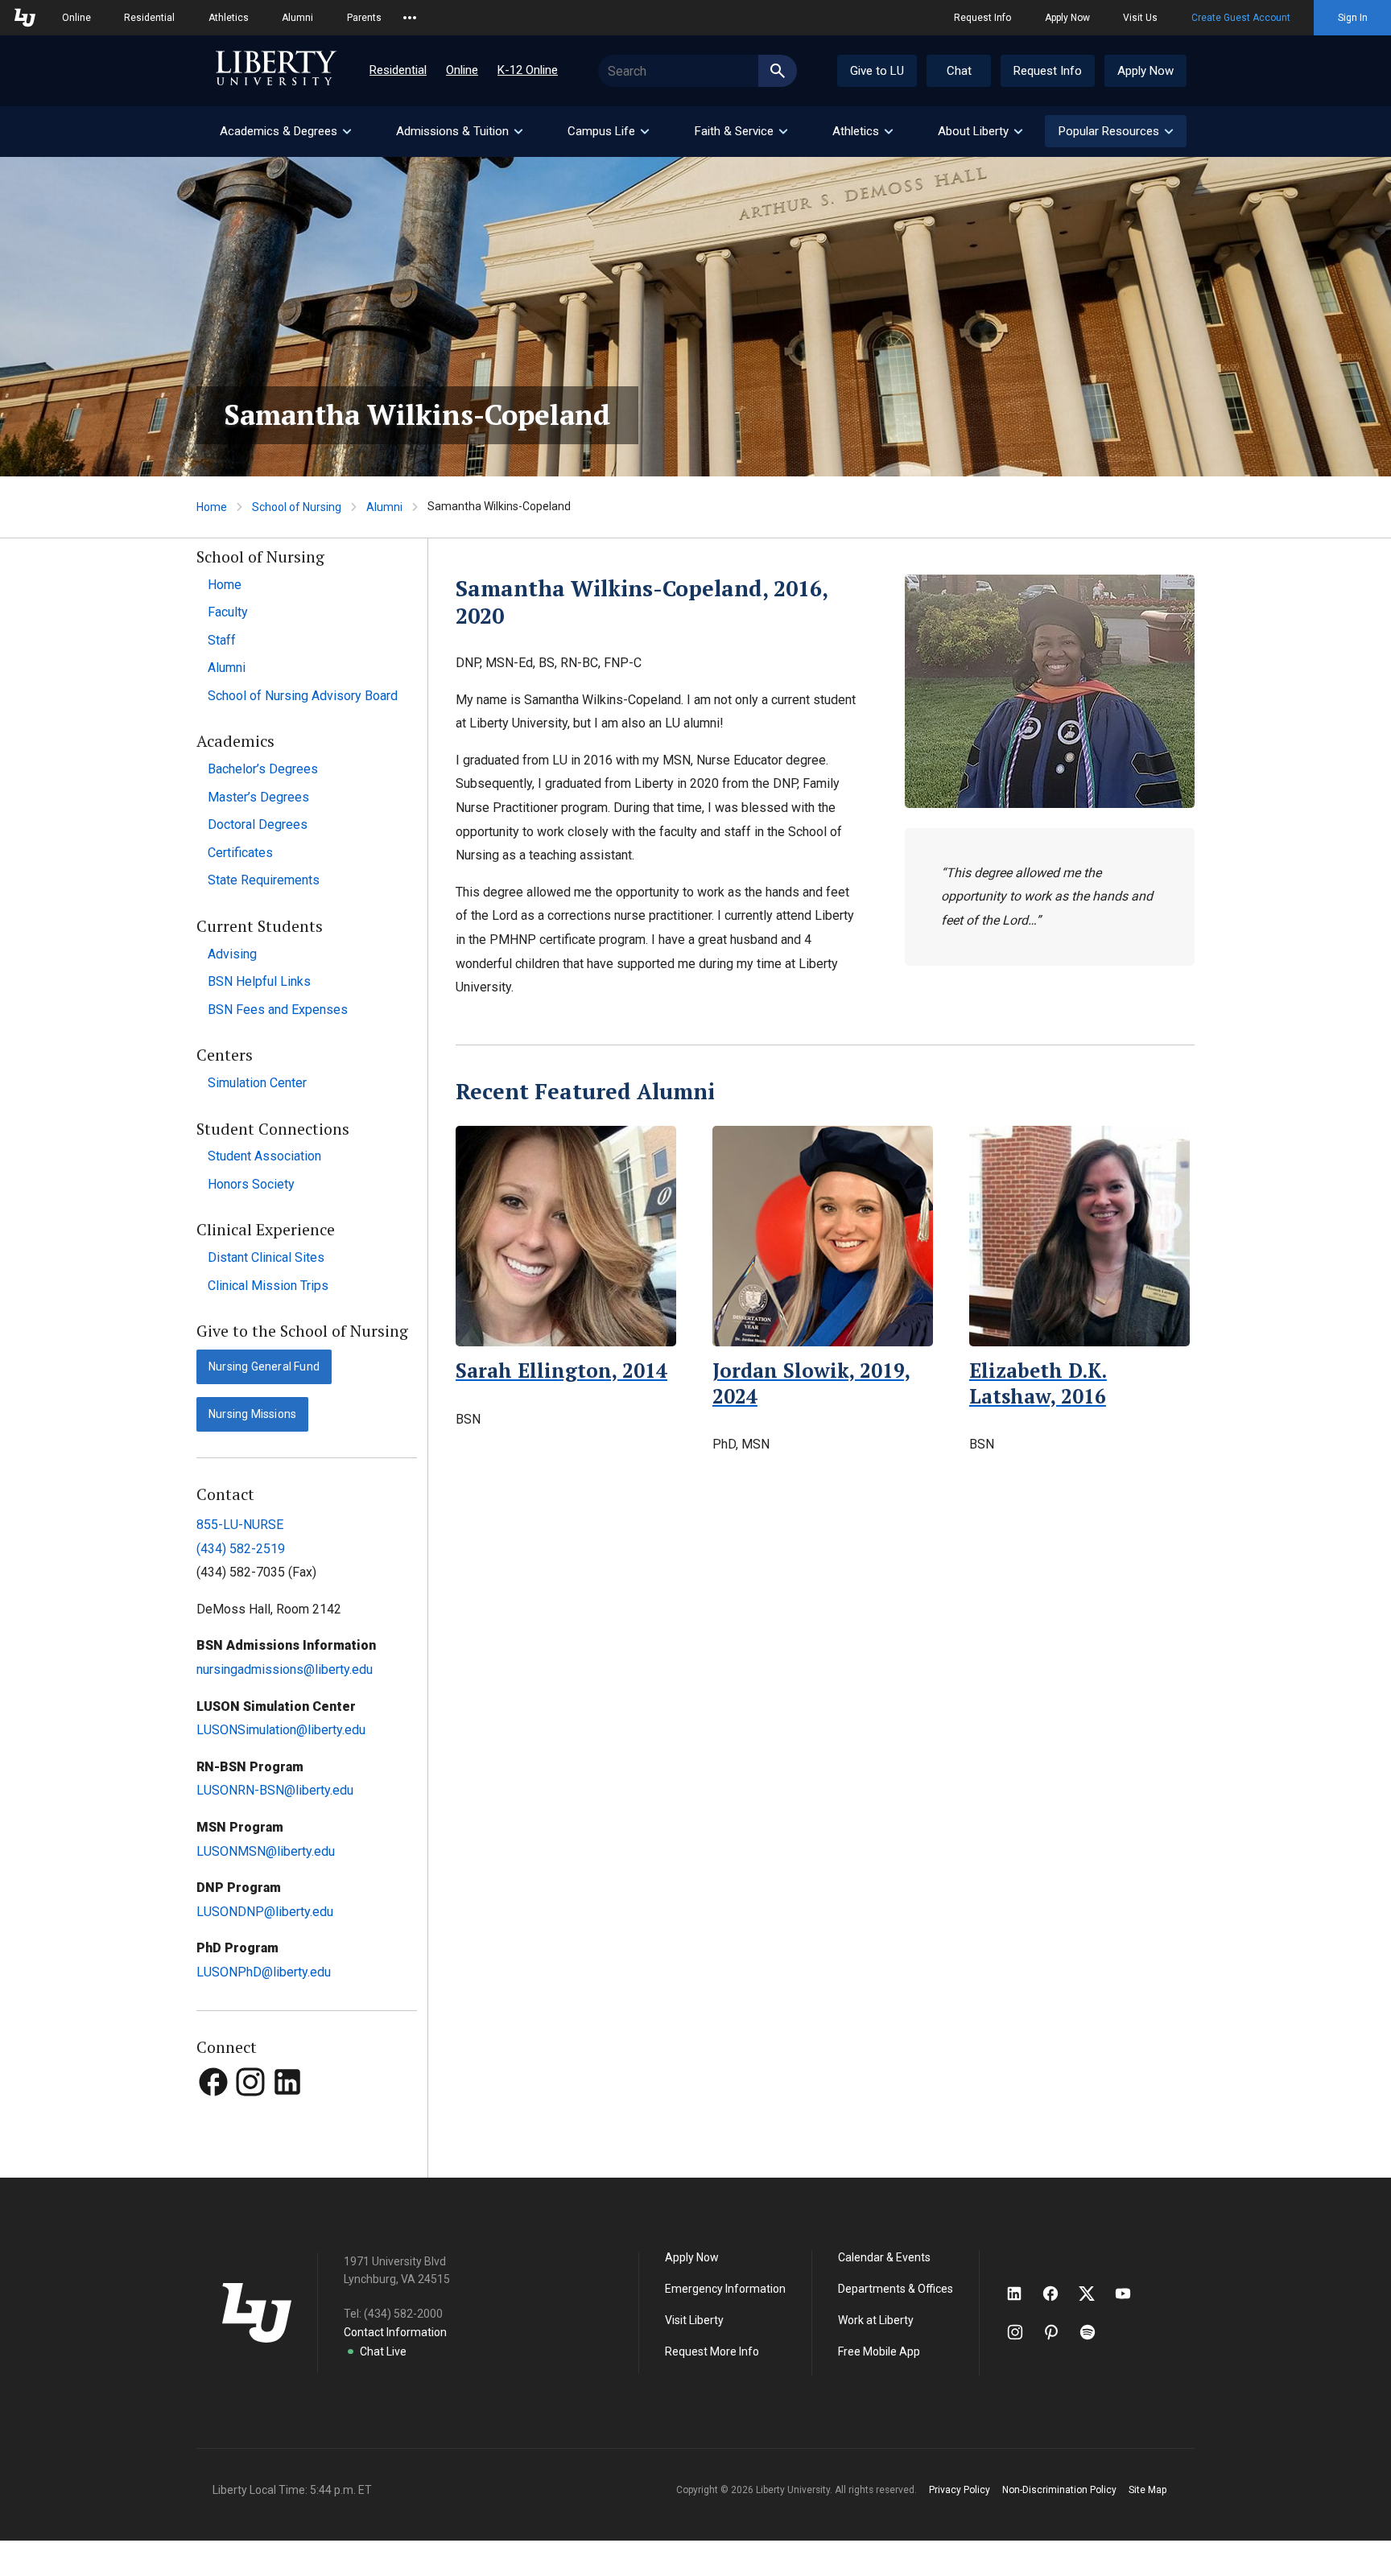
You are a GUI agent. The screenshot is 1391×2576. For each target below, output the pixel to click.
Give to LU (877, 71)
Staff (222, 640)
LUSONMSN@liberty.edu (266, 1851)
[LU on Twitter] (1095, 2294)
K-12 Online (528, 70)
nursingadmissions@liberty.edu (285, 1669)
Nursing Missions (252, 1414)
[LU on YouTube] (1131, 2294)
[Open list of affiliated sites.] (410, 18)
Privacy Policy (960, 2490)
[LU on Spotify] (1094, 2332)
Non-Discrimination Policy (1059, 2490)
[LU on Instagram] (1023, 2332)
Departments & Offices (896, 2289)
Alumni (297, 18)
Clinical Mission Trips (268, 1286)
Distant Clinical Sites (266, 1257)
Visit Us (1140, 18)
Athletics (229, 18)
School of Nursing (297, 507)
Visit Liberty (694, 2320)
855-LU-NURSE (240, 1525)
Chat (959, 71)
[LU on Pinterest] (1058, 2332)
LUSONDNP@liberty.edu (265, 1912)
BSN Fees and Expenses (278, 1010)
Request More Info (712, 2351)
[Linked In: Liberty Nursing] (287, 2112)
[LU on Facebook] (1059, 2294)
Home (212, 507)
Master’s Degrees (258, 797)
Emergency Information (725, 2289)
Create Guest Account (1241, 18)
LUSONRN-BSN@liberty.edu (275, 1790)
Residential (149, 18)
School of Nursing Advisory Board (303, 696)
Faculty (228, 612)
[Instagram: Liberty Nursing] (252, 2112)
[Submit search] (778, 71)
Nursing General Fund (264, 1366)
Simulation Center (257, 1083)
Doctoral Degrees (258, 824)
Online (76, 18)
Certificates (240, 853)
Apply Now (1067, 18)
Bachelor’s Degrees (263, 769)
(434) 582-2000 (403, 2314)
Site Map (1147, 2490)
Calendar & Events (884, 2257)
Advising (232, 954)
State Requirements (264, 880)
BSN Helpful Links (259, 981)
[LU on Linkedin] (1022, 2294)
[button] (1116, 131)
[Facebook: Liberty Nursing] (215, 2112)
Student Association (264, 1156)
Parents (364, 18)
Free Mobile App (879, 2351)
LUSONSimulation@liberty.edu (281, 1730)
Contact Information (395, 2332)
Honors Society (251, 1184)
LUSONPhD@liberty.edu (264, 1972)
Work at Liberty (876, 2320)
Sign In (1353, 18)
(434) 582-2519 (241, 1549)
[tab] (285, 132)
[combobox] (698, 71)
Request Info (982, 18)
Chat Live (383, 2351)
